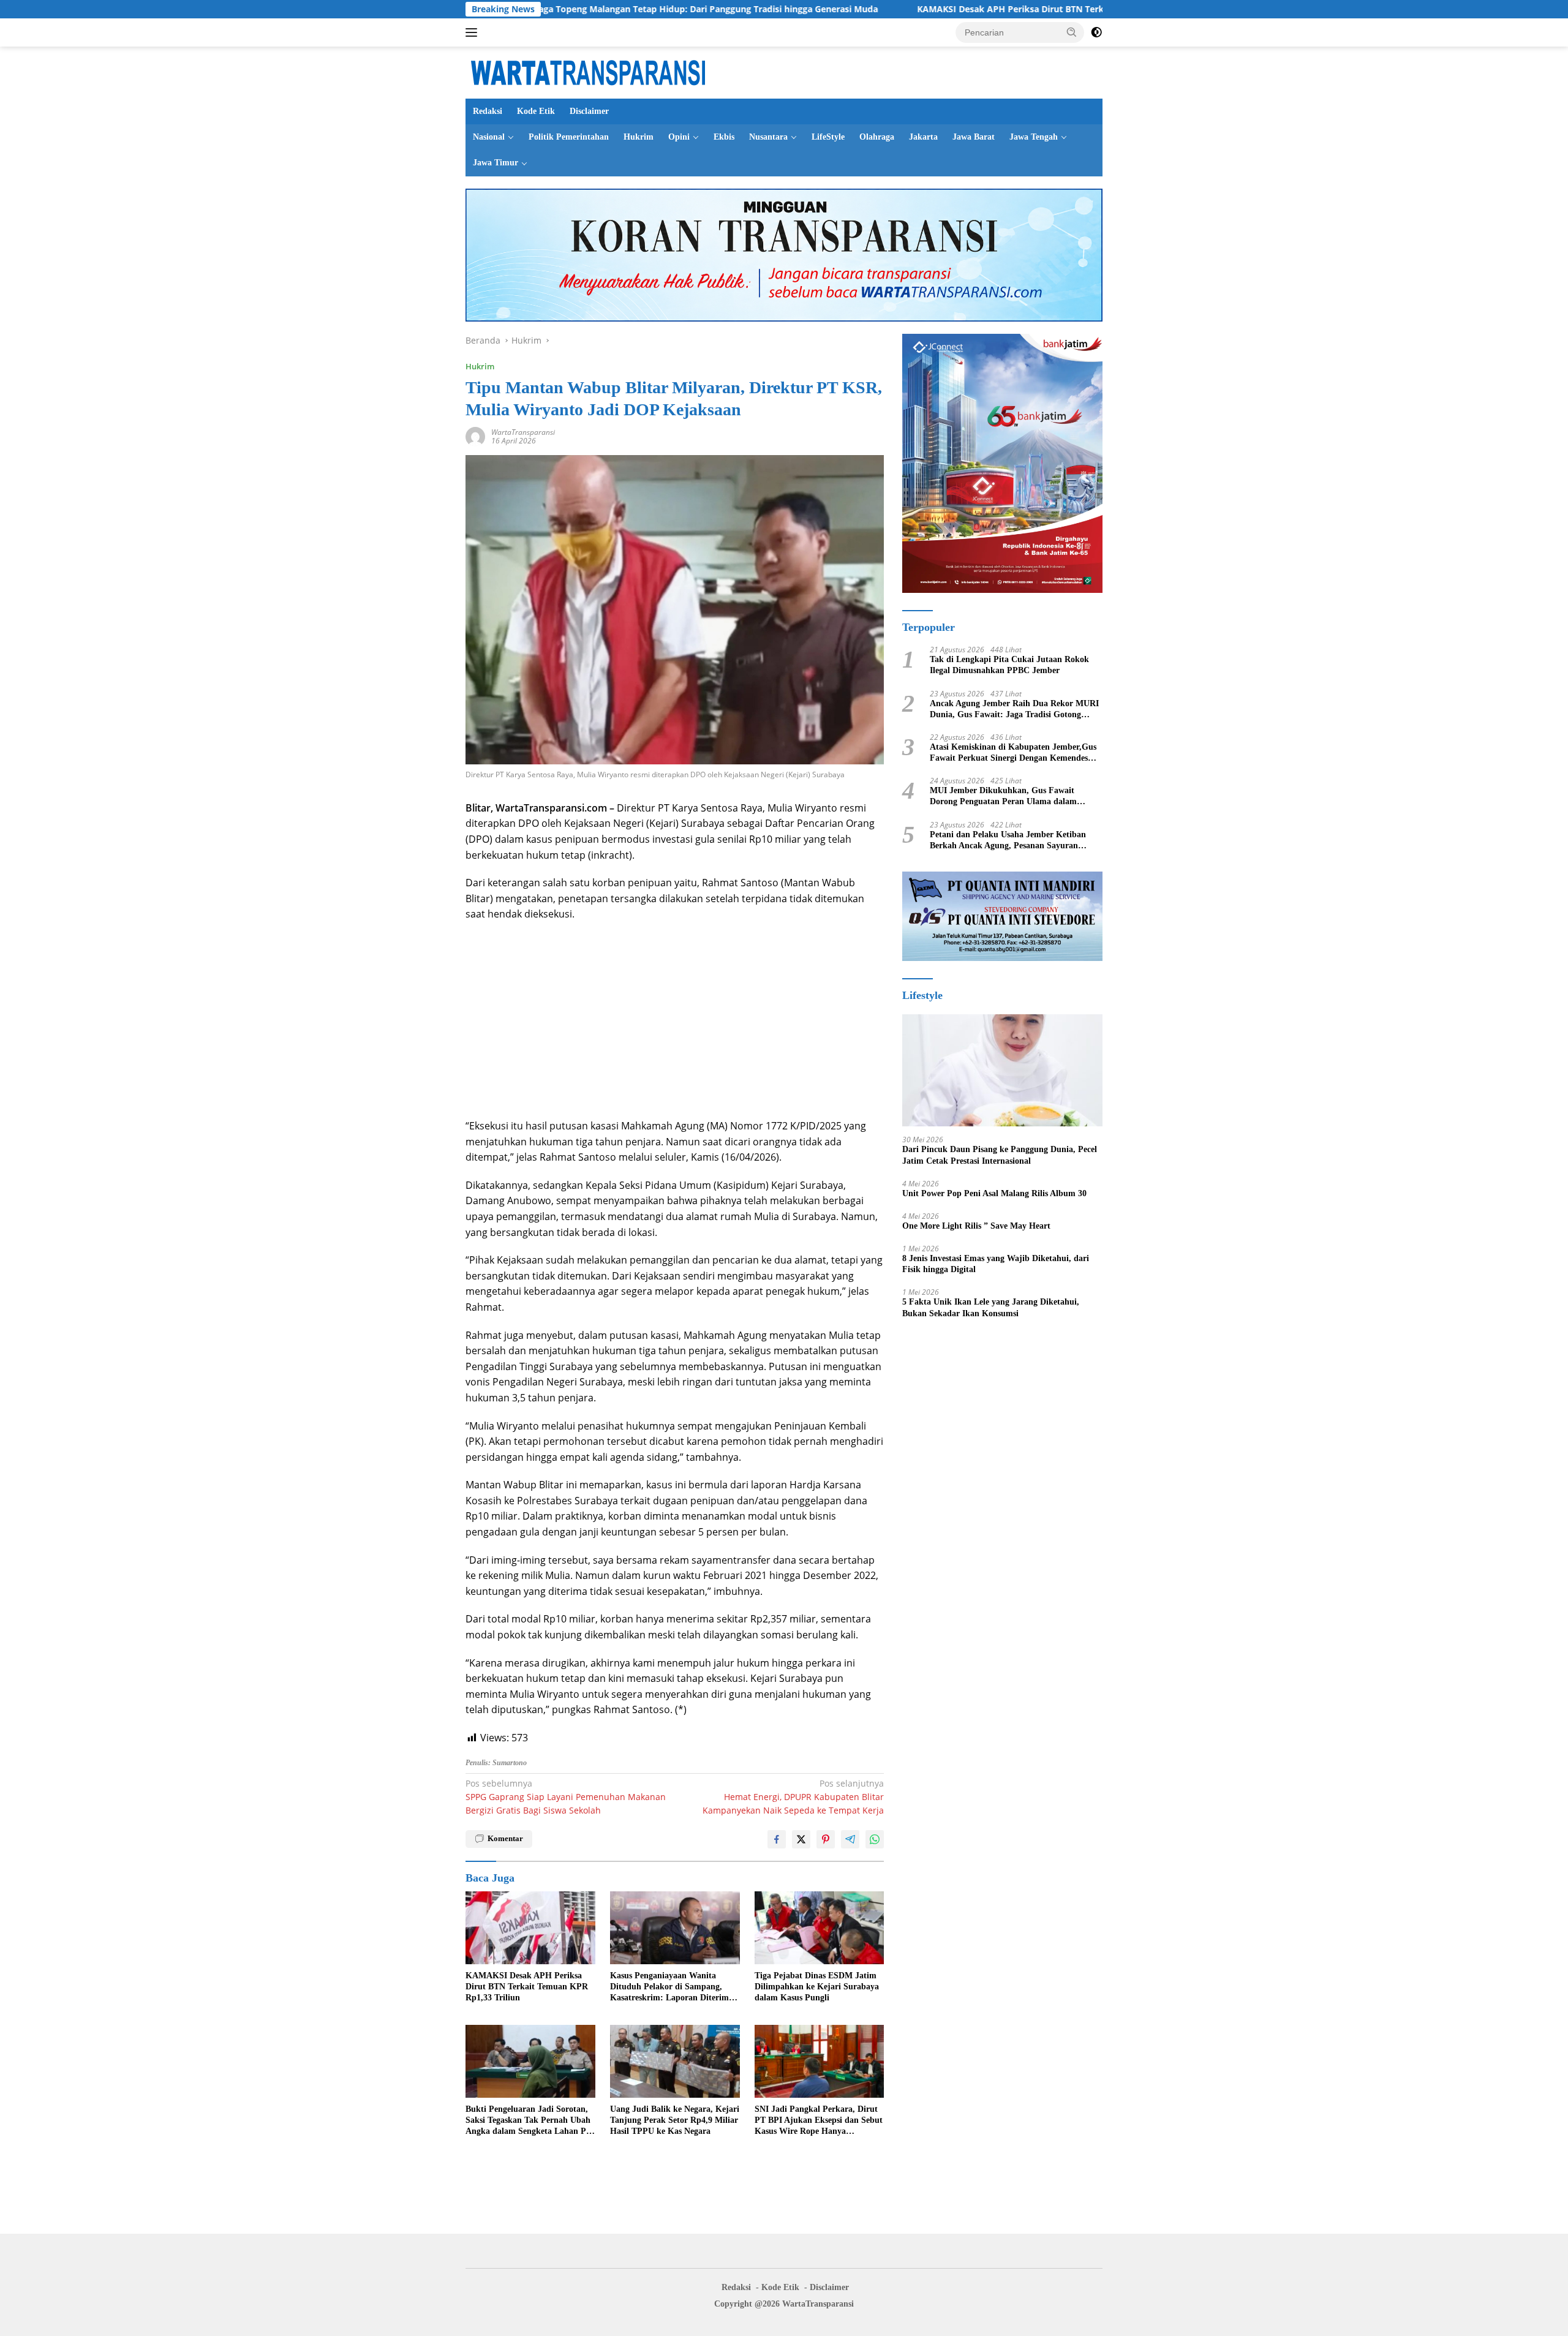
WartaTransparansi (523, 432)
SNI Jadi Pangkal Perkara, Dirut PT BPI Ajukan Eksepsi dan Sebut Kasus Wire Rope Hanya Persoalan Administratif (819, 2121)
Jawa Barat (974, 137)
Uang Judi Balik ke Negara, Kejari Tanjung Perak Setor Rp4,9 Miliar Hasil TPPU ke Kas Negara (675, 2120)
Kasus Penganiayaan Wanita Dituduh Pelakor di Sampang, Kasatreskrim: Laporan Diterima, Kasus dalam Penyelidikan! (673, 1987)
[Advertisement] (675, 1020)
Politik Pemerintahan (569, 137)
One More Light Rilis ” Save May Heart (976, 1226)
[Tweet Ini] (801, 1839)
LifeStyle (828, 137)
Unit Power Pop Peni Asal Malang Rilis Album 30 (994, 1193)
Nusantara (768, 137)
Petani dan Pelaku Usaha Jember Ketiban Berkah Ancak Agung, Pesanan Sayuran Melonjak (1008, 841)
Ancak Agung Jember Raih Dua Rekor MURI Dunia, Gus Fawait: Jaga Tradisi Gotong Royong (1014, 710)
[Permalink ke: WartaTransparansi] (475, 436)
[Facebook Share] (777, 1839)
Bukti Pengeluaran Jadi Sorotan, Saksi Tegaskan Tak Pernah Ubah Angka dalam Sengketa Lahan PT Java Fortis (529, 2121)
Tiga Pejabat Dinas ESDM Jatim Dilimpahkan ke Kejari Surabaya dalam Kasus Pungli (817, 1987)
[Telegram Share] (850, 1839)
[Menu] (474, 32)
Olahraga (877, 137)
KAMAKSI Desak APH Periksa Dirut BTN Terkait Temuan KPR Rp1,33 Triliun (938, 9)
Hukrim (639, 137)
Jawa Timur (496, 163)
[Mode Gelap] (1096, 32)
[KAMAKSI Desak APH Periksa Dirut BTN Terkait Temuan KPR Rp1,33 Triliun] (530, 1928)
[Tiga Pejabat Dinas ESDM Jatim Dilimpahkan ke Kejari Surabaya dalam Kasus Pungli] (820, 1928)
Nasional (489, 137)
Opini (679, 137)
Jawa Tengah (1034, 137)
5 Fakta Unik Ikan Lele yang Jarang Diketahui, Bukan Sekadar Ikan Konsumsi (991, 1307)
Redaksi (488, 111)
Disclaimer (589, 111)
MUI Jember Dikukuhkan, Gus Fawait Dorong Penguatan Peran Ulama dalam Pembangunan (1003, 797)
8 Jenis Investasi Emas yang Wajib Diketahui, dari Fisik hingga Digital (996, 1264)
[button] (1072, 32)
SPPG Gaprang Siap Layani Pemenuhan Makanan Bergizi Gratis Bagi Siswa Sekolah (566, 1797)
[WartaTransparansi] (588, 71)
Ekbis (724, 137)
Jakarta (923, 137)
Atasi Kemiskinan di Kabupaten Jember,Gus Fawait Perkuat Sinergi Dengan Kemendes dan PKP (1013, 753)
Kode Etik (536, 111)
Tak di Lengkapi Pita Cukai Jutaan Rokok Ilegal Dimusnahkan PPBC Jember (1009, 665)
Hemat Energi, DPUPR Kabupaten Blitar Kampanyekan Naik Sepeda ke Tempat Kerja (793, 1797)
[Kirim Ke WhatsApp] (875, 1839)
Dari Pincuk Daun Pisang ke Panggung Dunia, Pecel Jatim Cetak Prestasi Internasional (1000, 1155)
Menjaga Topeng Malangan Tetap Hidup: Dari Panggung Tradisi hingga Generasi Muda (562, 9)
